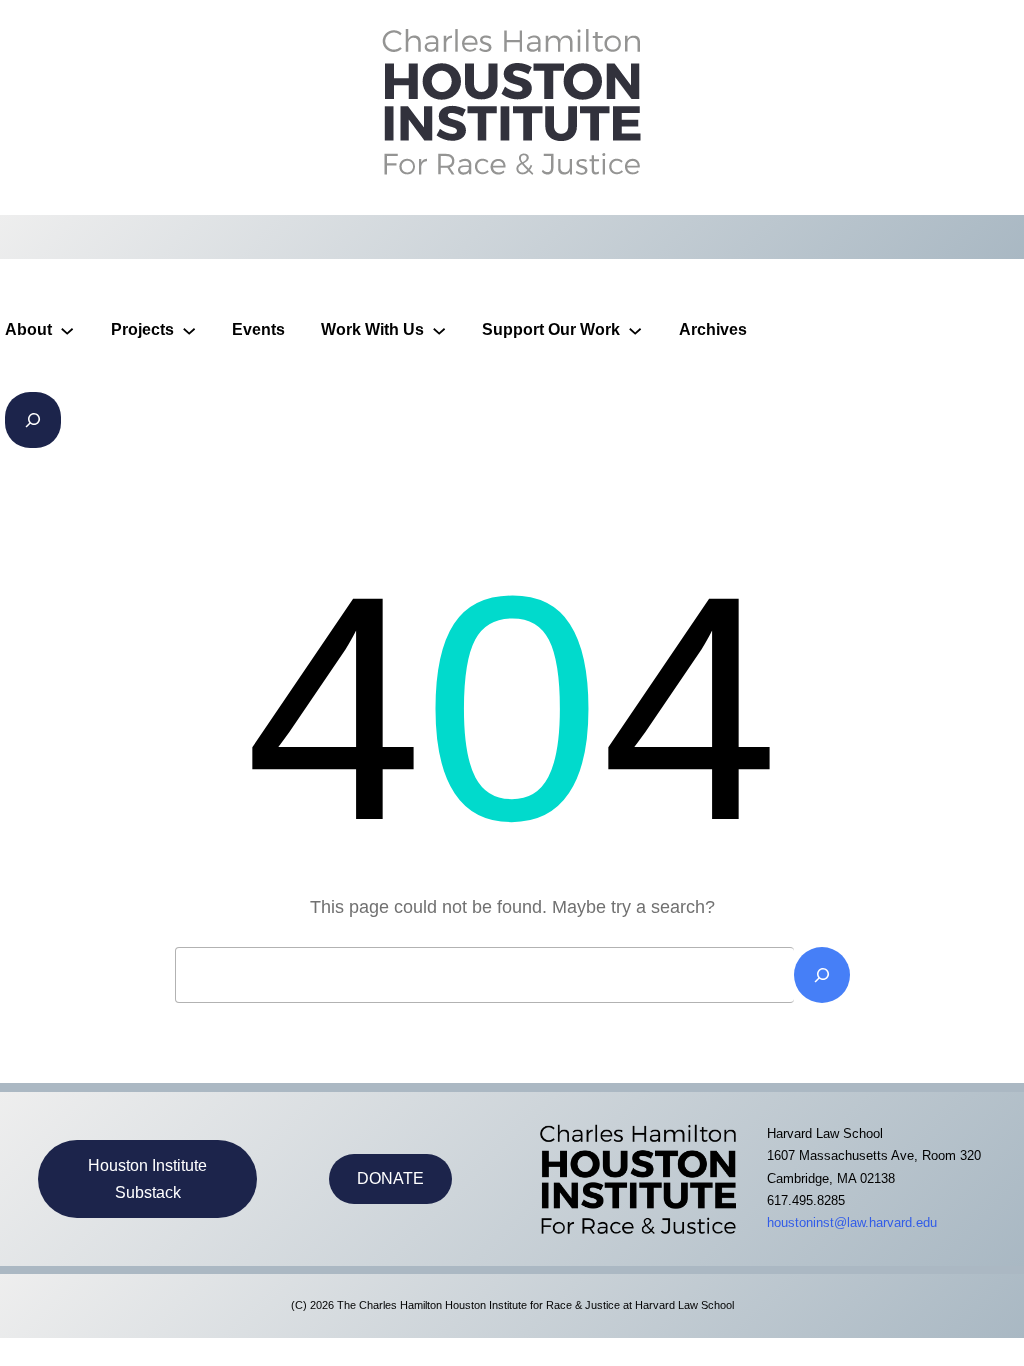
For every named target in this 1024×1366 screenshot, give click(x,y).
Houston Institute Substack (147, 1179)
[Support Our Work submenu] (635, 330)
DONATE (390, 1178)
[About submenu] (67, 330)
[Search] (822, 975)
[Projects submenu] (189, 330)
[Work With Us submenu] (439, 330)
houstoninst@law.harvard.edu (852, 1222)
